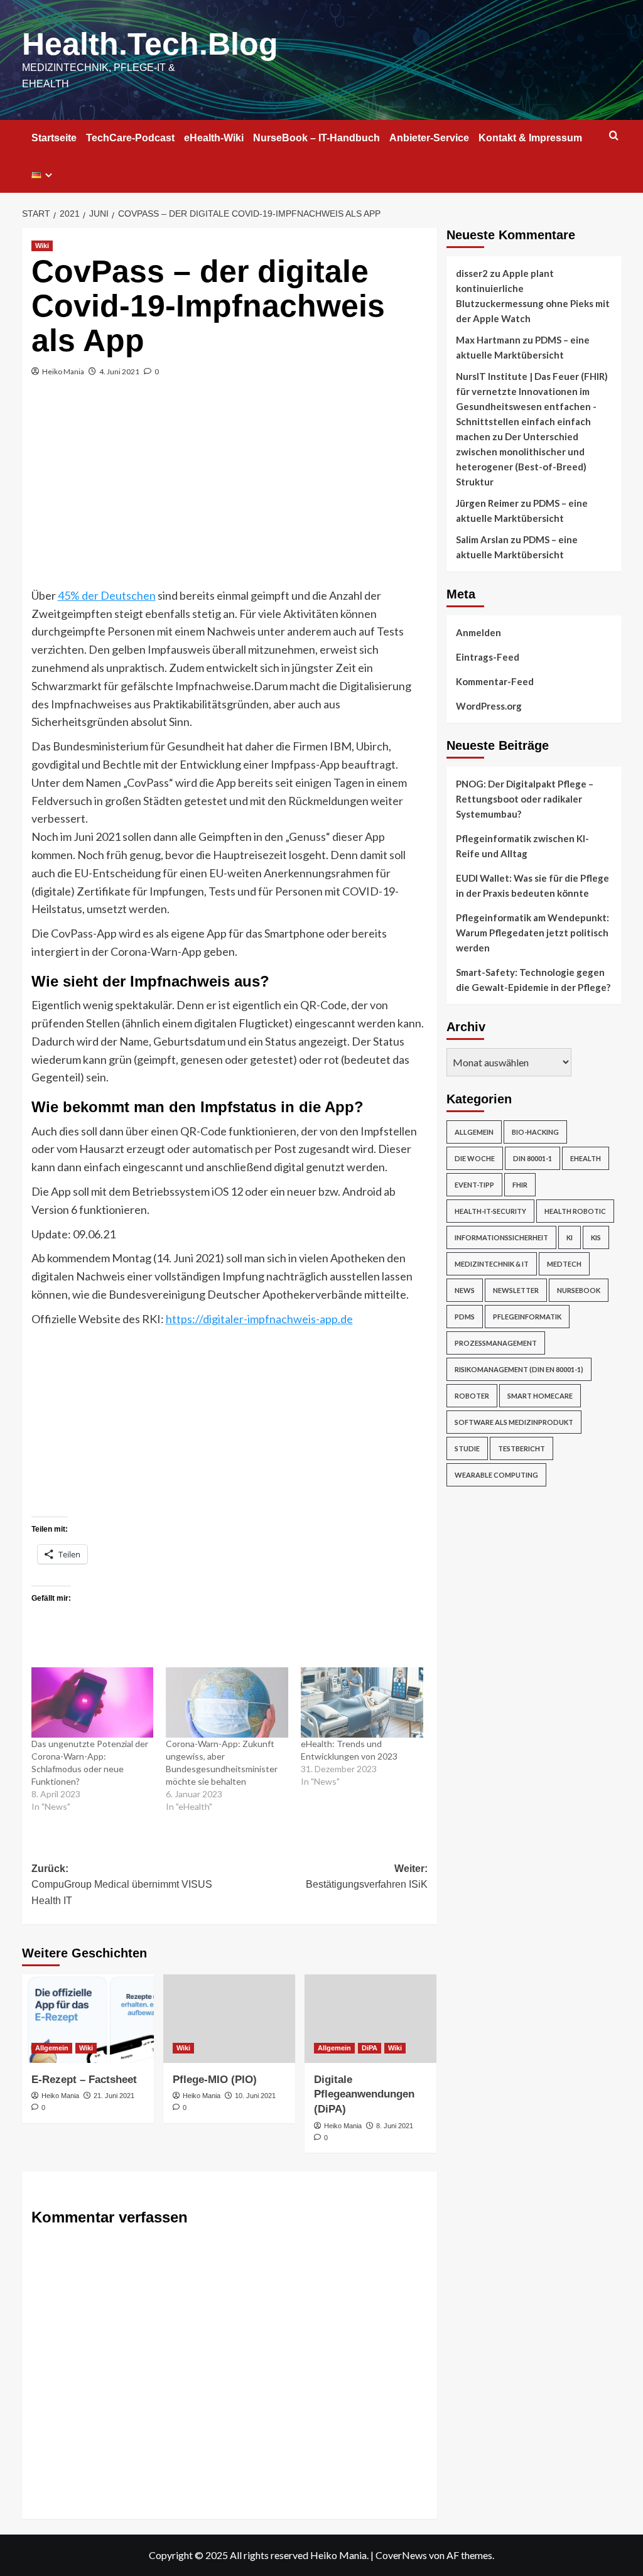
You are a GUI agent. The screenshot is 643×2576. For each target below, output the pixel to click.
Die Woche (475, 1158)
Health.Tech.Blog (150, 44)
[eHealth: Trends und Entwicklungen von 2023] (362, 1702)
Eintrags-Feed (488, 657)
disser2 (472, 273)
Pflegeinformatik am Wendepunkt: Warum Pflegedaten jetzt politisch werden (532, 933)
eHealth (586, 1158)
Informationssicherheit (501, 1237)
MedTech (564, 1264)
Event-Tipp (474, 1185)
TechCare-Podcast (130, 138)
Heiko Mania (63, 371)
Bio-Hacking (535, 1132)
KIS (596, 1237)
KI (570, 1237)
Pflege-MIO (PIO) (215, 2080)
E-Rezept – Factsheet (84, 2080)
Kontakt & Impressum (530, 138)
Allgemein (52, 2048)
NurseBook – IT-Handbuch (316, 138)
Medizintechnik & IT (492, 1264)
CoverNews (401, 2555)
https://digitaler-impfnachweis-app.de (259, 1319)
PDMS (465, 1317)
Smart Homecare (540, 1396)
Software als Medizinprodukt (514, 1422)
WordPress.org (489, 706)
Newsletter (516, 1290)
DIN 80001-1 (532, 1158)
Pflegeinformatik (527, 1317)
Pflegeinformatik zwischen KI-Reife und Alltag (522, 846)
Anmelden (478, 632)
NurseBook (579, 1290)
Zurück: (122, 1885)
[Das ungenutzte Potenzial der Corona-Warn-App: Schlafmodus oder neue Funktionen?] (93, 1702)
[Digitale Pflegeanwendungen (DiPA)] (370, 2018)
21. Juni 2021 (114, 2096)
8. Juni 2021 (395, 2126)
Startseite (54, 138)
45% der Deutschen (107, 595)
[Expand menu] (49, 175)
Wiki (42, 246)
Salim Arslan (482, 539)
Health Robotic (575, 1211)
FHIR (520, 1185)
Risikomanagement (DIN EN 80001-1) (519, 1369)
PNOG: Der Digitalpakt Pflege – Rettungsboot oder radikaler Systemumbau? (525, 799)
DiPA (370, 2048)
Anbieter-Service (429, 138)
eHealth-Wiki (214, 138)
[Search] (614, 136)
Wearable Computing (496, 1475)
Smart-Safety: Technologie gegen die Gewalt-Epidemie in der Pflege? (533, 980)
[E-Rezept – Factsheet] (88, 2018)
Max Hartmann (488, 340)
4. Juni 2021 (119, 371)
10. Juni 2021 (255, 2096)
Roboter (472, 1396)
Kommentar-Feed (495, 681)
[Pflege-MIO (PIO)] (229, 2018)
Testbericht (521, 1448)
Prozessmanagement (496, 1343)
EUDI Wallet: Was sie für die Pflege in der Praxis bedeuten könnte (532, 885)
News (465, 1290)
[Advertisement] (230, 492)
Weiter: (367, 1877)
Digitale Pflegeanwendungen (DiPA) (364, 2095)
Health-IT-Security (490, 1211)
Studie (467, 1448)
